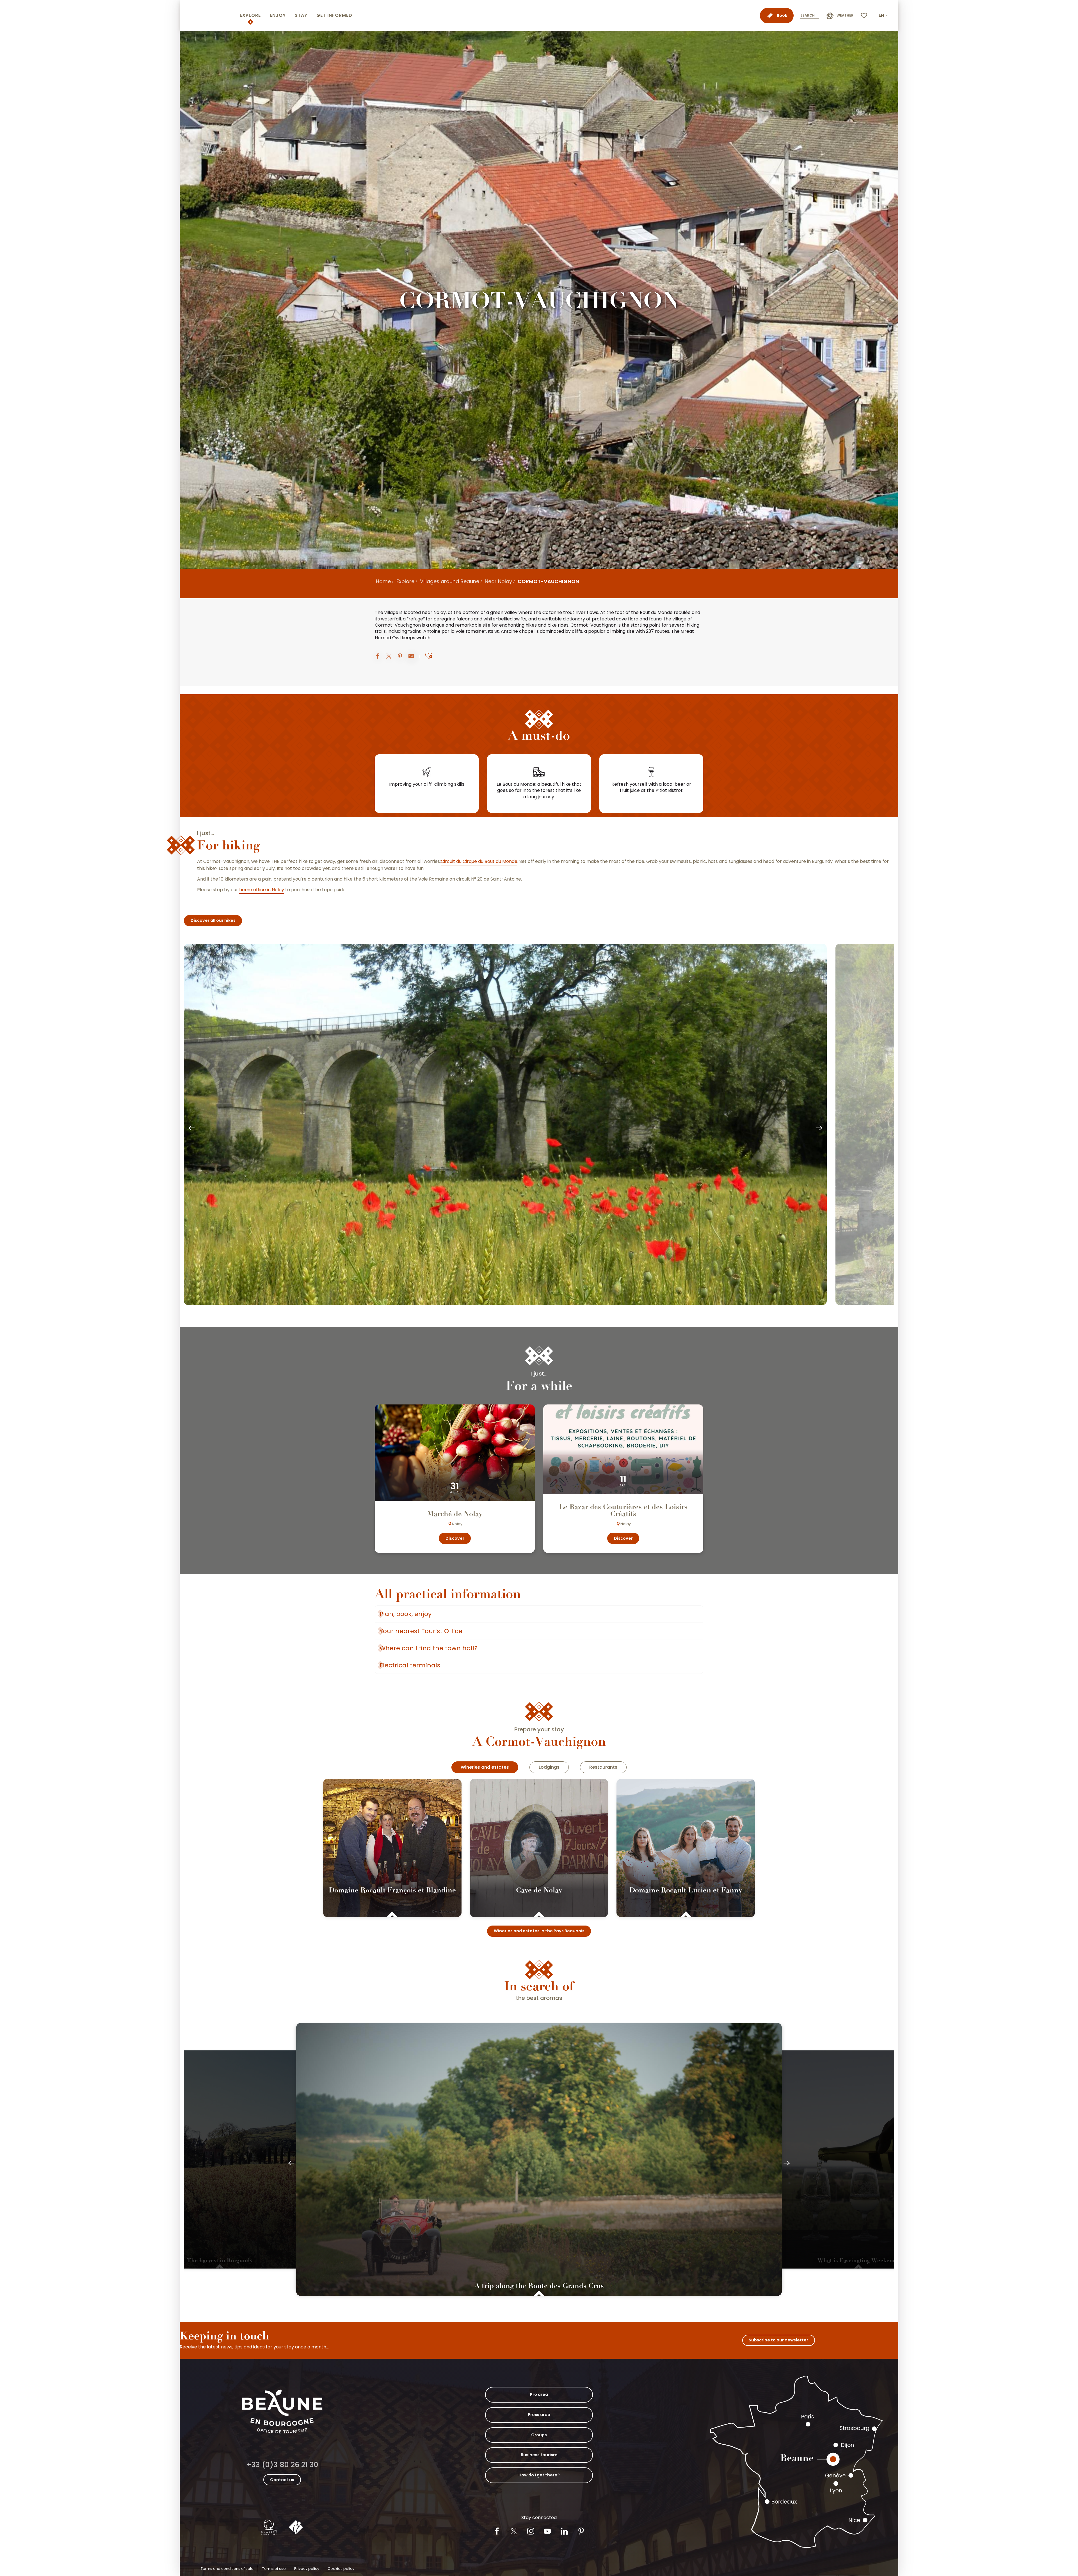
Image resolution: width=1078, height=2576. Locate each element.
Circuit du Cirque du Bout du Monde (479, 861)
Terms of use (274, 2569)
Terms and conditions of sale (227, 2569)
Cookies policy (341, 2569)
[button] (884, 15)
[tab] (485, 1767)
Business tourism (539, 2455)
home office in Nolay (262, 890)
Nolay (440, 613)
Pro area (539, 2394)
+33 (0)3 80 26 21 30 (282, 2465)
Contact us (282, 2480)
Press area (539, 2415)
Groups (539, 2435)
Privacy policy (307, 2569)
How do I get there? (539, 2475)
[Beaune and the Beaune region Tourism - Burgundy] (209, 16)
